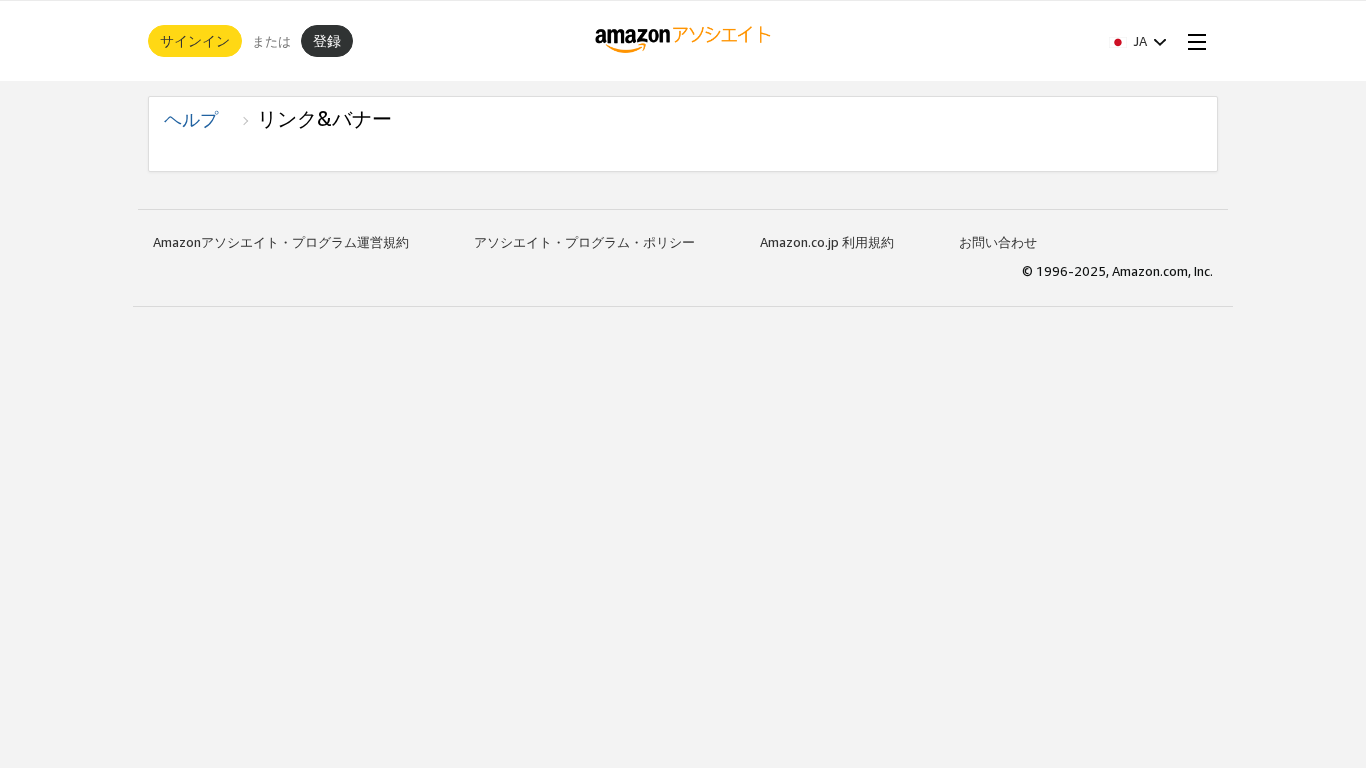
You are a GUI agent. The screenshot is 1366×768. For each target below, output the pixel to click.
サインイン (195, 40)
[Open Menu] (1193, 41)
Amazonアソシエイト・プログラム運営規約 (281, 242)
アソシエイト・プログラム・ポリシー (584, 242)
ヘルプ (200, 119)
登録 (327, 40)
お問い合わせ (998, 242)
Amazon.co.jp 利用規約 (827, 242)
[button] (1138, 41)
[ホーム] (683, 41)
